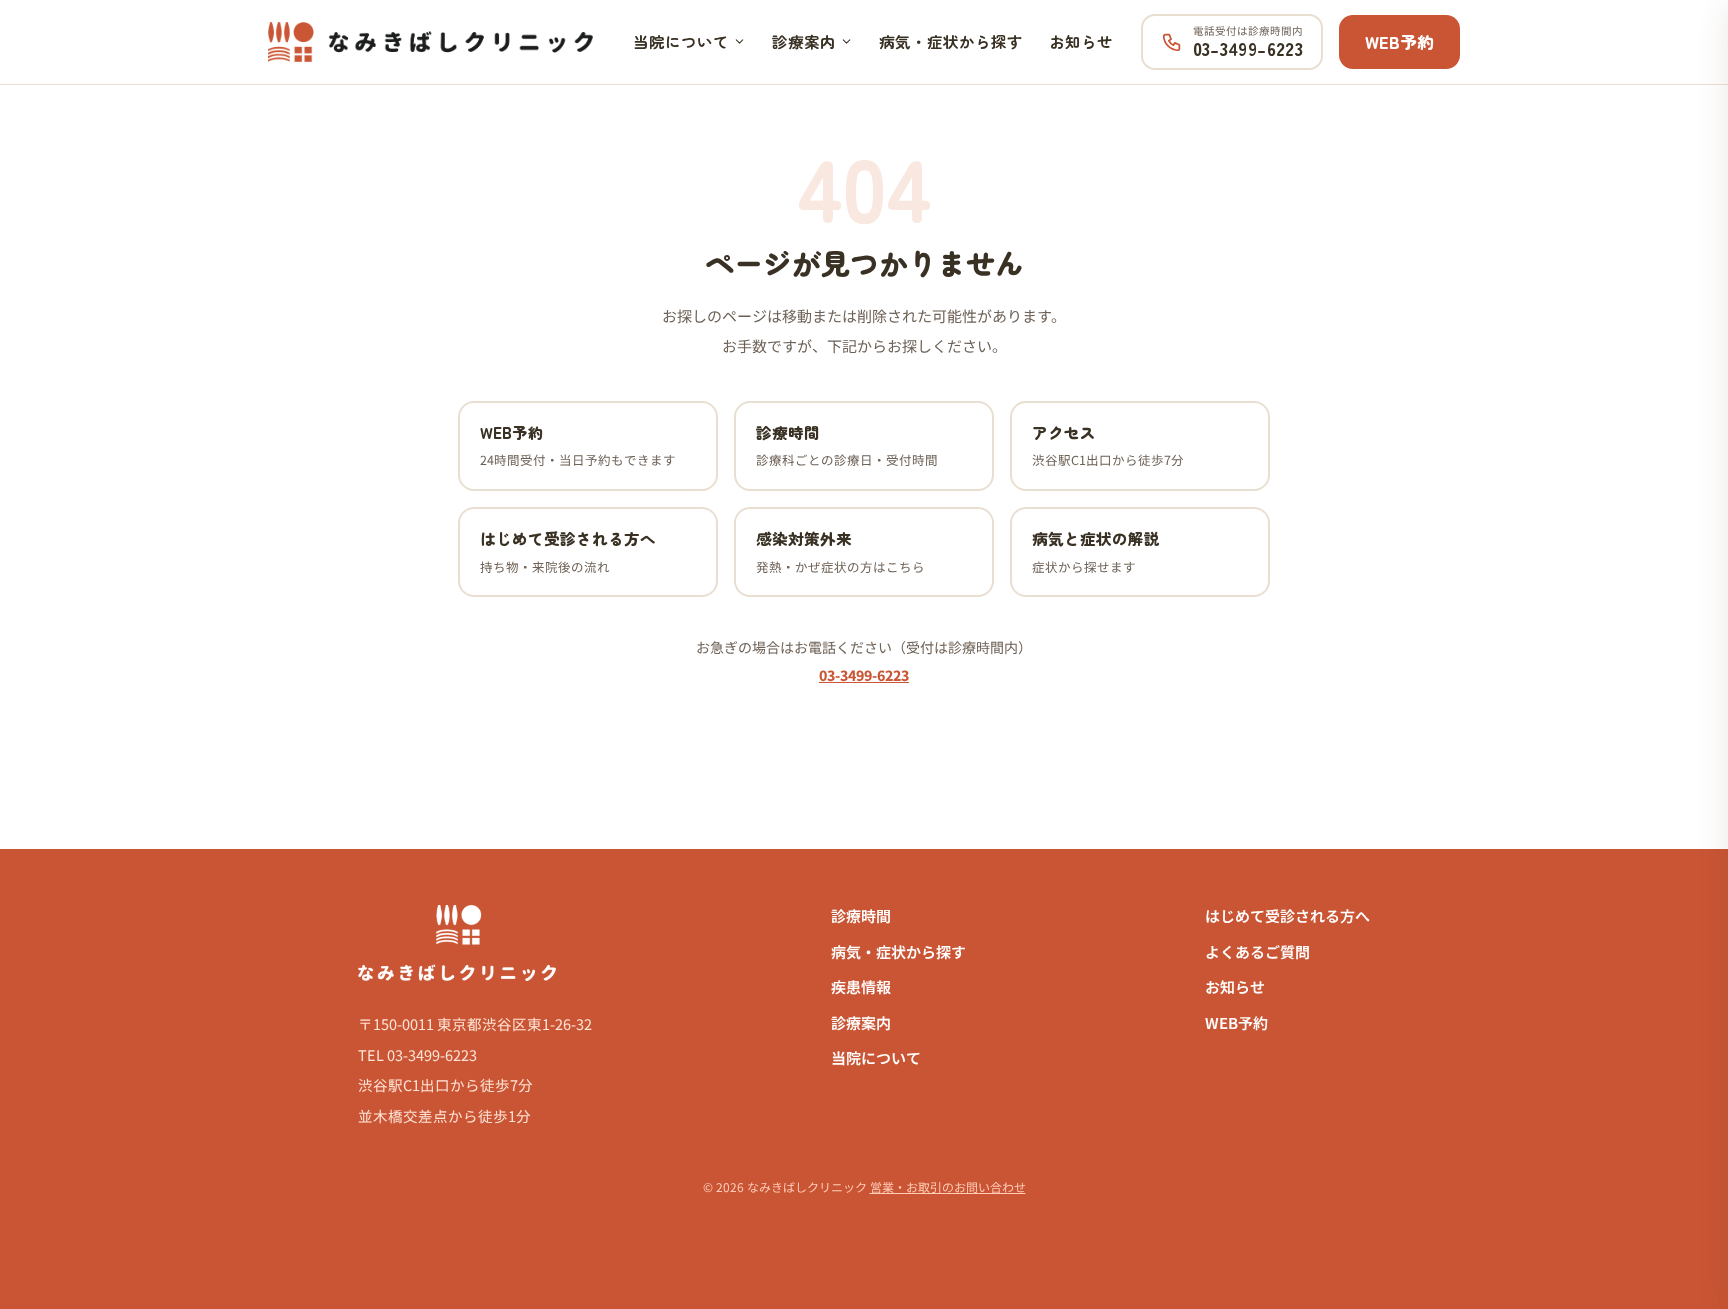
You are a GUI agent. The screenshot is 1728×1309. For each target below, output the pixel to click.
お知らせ (1081, 41)
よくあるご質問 (1257, 951)
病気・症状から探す (951, 41)
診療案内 (804, 41)
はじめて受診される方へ (1287, 915)
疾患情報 (861, 986)
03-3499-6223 (864, 675)
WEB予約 (1399, 41)
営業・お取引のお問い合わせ (948, 1186)
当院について (681, 41)
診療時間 (861, 915)
